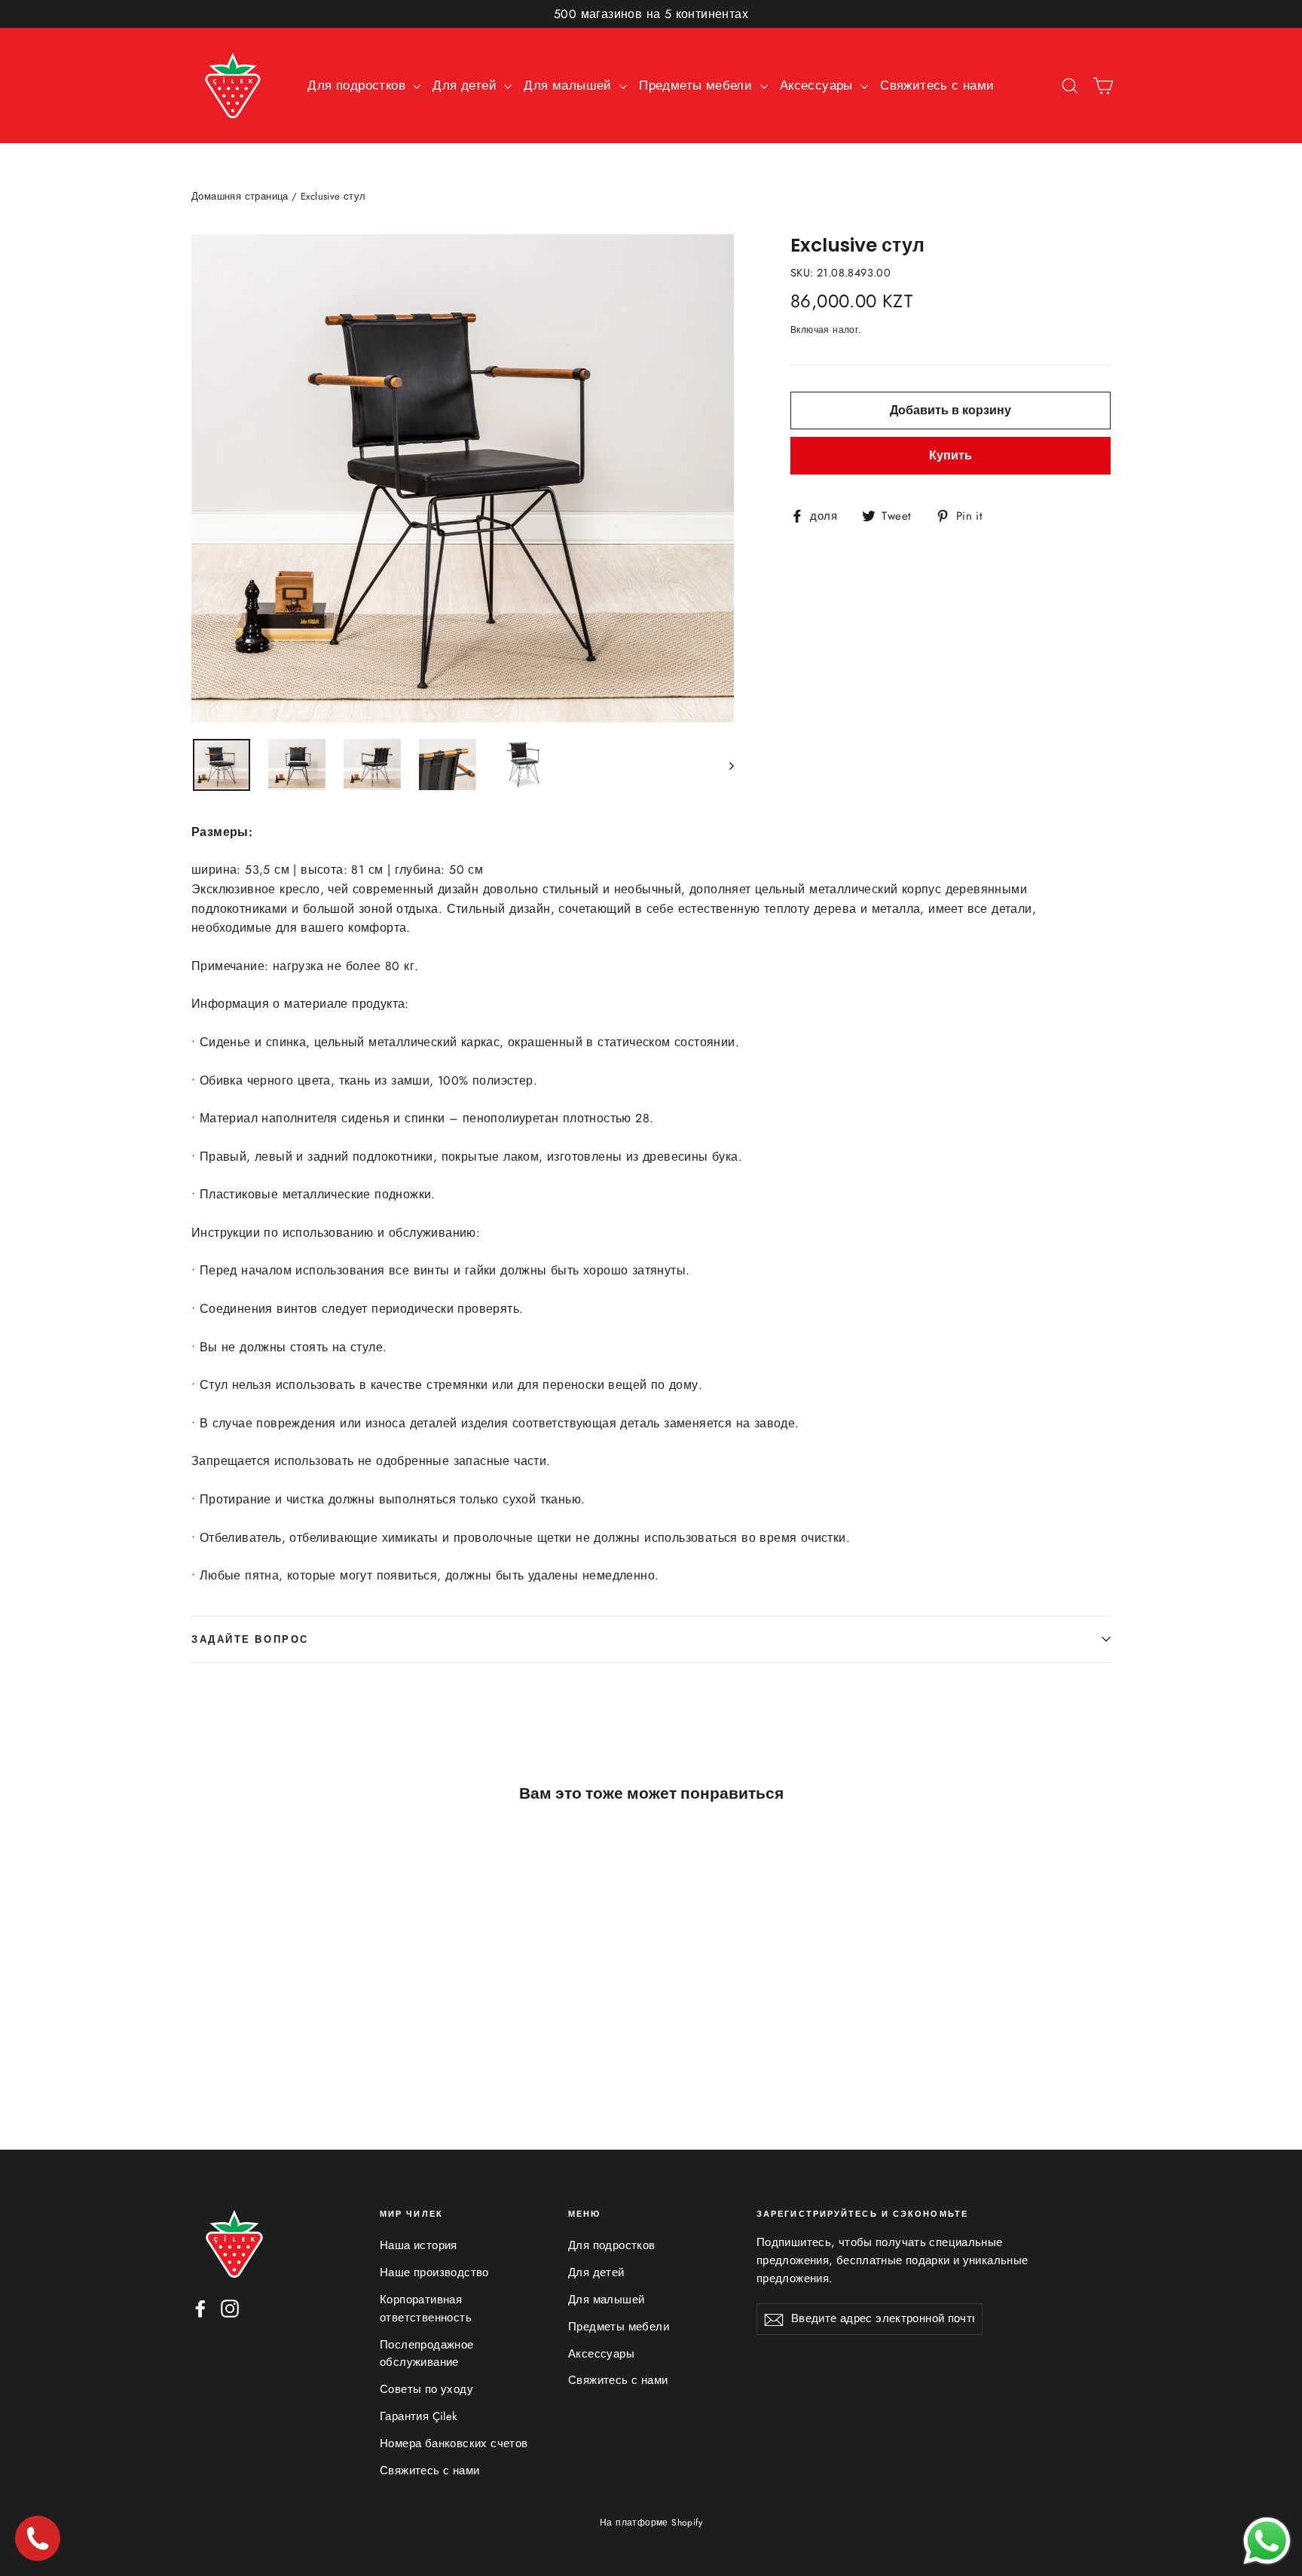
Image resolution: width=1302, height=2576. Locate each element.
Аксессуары (818, 85)
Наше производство (434, 2272)
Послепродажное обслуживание (427, 2354)
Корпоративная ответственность (426, 2309)
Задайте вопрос (250, 1639)
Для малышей (570, 85)
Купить (951, 455)
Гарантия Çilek (419, 2416)
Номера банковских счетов (454, 2443)
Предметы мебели (697, 85)
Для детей (466, 85)
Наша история (419, 2245)
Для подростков (358, 85)
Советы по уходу (426, 2389)
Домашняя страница (240, 196)
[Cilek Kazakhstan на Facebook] (200, 2307)
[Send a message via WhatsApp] (1267, 2541)
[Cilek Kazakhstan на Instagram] (230, 2307)
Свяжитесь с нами (937, 85)
